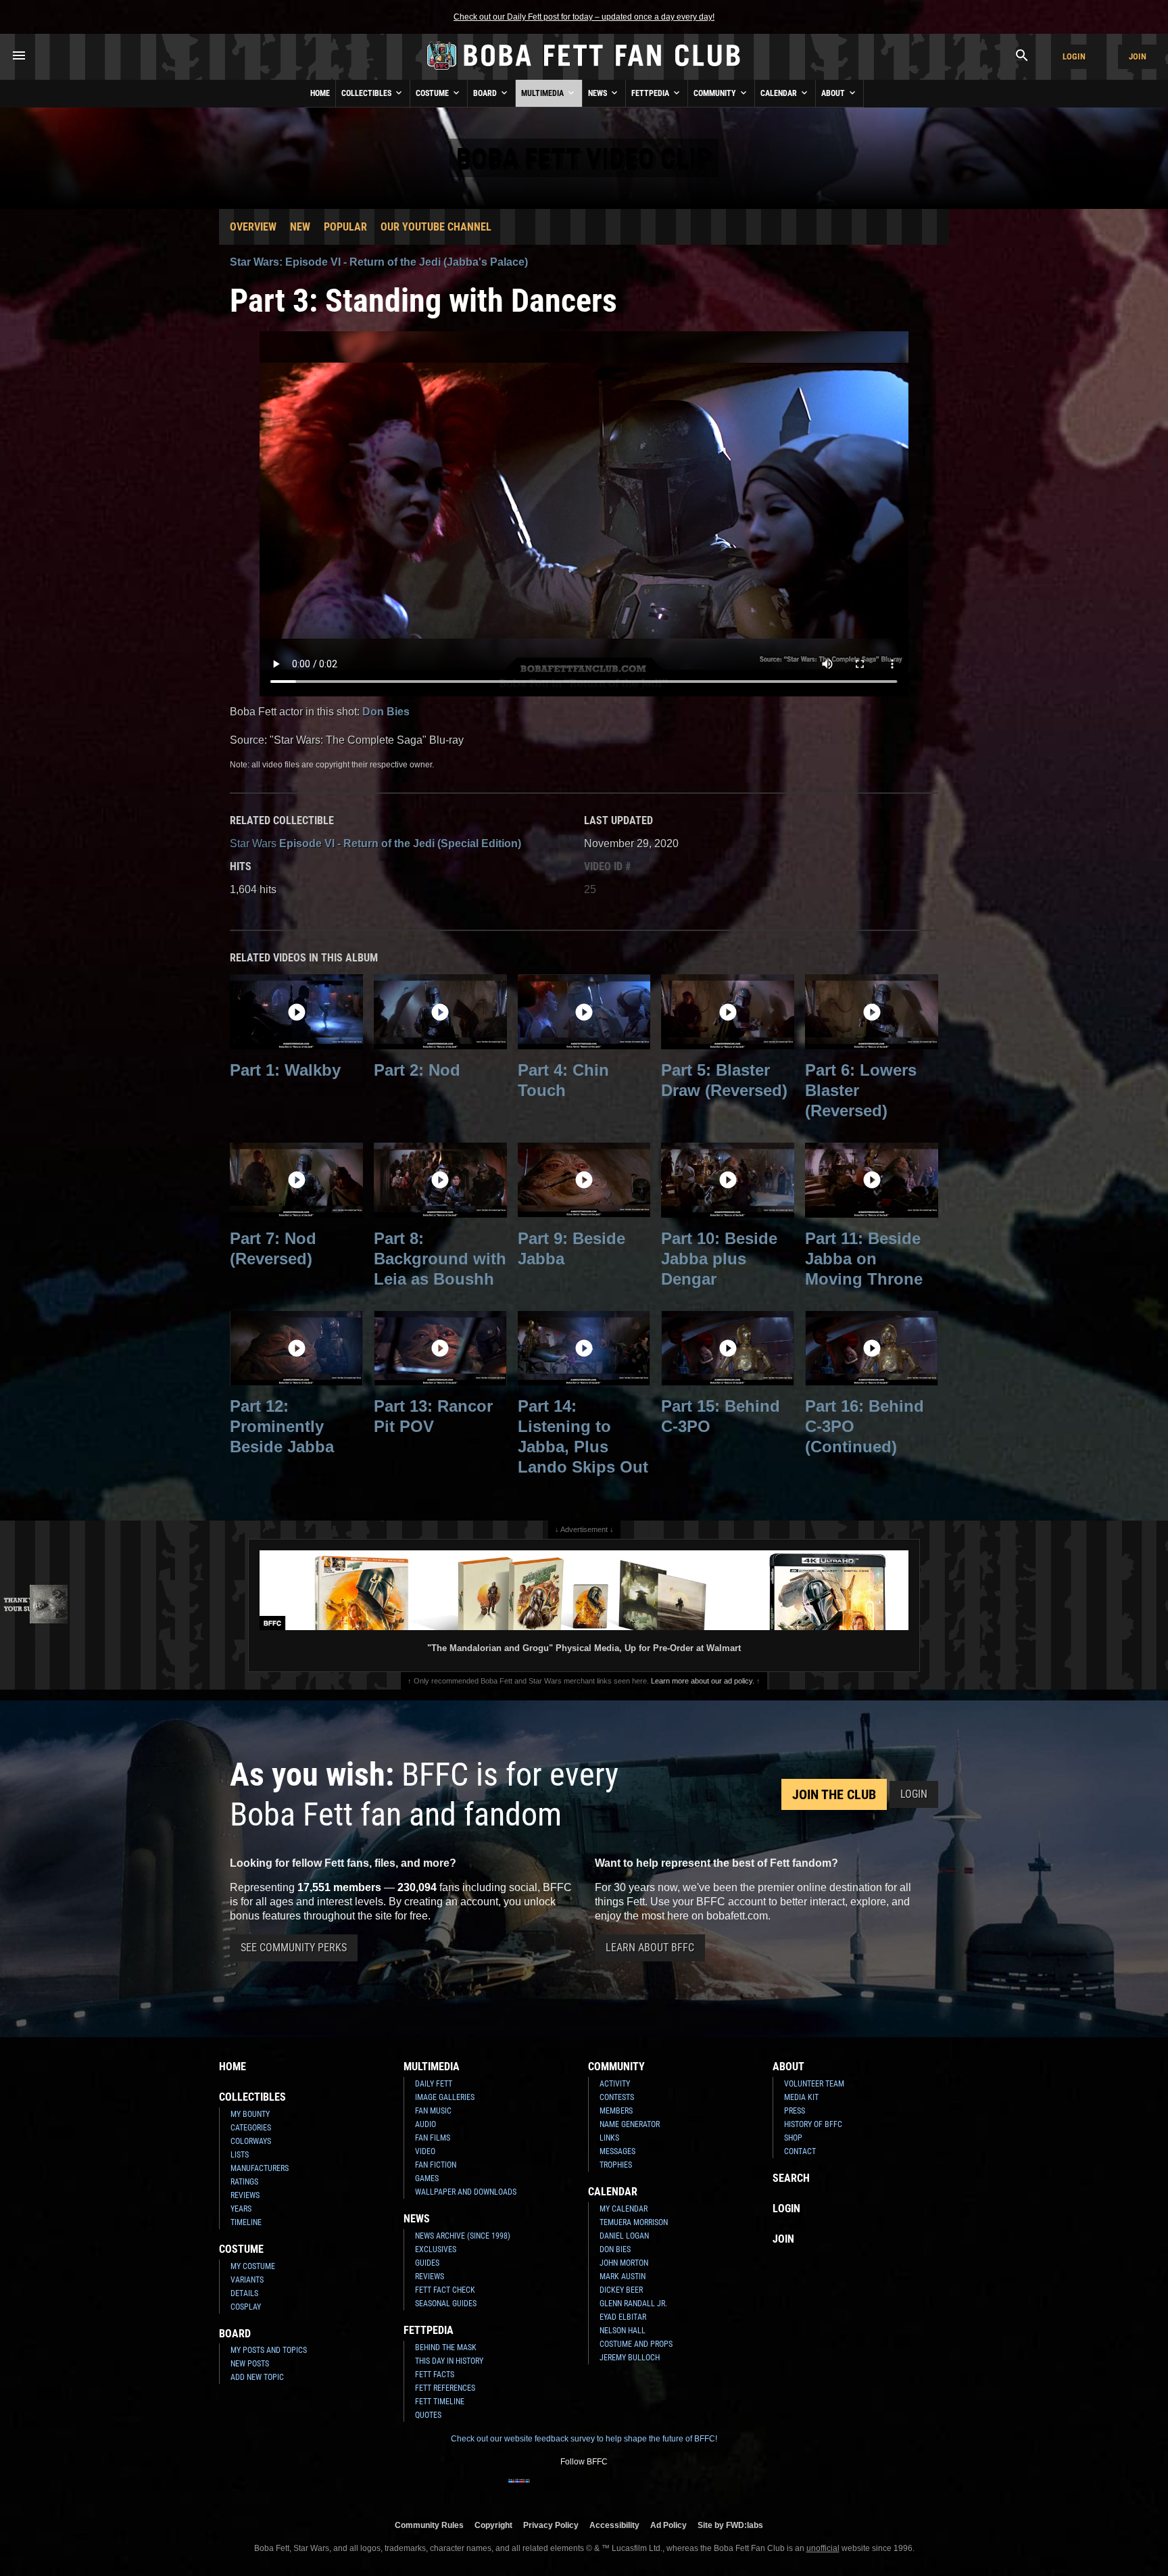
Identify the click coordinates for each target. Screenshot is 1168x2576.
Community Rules (429, 2525)
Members (616, 2111)
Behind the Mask (446, 2347)
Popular (345, 227)
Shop (793, 2138)
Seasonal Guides (446, 2304)
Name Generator (630, 2124)
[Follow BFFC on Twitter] (562, 2489)
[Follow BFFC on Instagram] (541, 2489)
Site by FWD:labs (730, 2525)
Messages (617, 2151)
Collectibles (367, 93)
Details (244, 2293)
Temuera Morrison (634, 2222)
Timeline (246, 2222)
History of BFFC (813, 2124)
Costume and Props (636, 2344)
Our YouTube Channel (436, 227)
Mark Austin (623, 2276)
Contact (800, 2151)
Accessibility (614, 2525)
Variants (247, 2280)
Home (320, 93)
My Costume (253, 2266)
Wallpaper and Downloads (466, 2192)
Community (716, 93)
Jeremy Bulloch (630, 2358)
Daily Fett (434, 2084)
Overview (253, 227)
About (834, 93)
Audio (425, 2124)
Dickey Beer (621, 2290)
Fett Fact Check (445, 2290)
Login (1074, 56)
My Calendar (624, 2209)
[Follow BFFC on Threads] (627, 2489)
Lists (240, 2155)
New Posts (250, 2364)
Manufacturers (260, 2168)
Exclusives (436, 2249)
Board (486, 93)
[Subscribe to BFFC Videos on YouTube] (606, 2489)
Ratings (244, 2182)
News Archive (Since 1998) (463, 2236)
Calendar (780, 93)
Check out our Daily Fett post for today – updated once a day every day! (584, 17)
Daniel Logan (624, 2236)
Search (791, 2178)
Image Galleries (445, 2097)
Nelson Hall (623, 2331)
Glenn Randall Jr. (633, 2304)
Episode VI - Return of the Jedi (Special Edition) (375, 843)
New (300, 227)
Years (241, 2209)
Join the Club (834, 1794)
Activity (615, 2084)
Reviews (245, 2195)
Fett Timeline (440, 2402)
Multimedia (543, 93)
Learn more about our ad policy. (703, 1681)
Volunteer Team (814, 2084)
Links (609, 2138)
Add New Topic (257, 2377)
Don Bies (386, 712)
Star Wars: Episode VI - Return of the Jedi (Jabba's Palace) (379, 262)
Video (425, 2151)
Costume (433, 93)
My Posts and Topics (269, 2350)
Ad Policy (668, 2525)
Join (1138, 56)
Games (427, 2178)
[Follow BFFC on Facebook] (519, 2489)
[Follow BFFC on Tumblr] (584, 2489)
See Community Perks (294, 1948)
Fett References (445, 2388)
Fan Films (433, 2138)
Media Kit (801, 2097)
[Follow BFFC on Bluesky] (649, 2489)
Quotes (428, 2415)
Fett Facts (435, 2375)
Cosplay (246, 2307)
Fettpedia (651, 93)
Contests (617, 2097)
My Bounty (250, 2114)
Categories (251, 2128)
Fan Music (433, 2111)
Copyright (493, 2525)
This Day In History (449, 2361)
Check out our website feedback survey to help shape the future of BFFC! (584, 2439)
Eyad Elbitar (623, 2317)
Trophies (616, 2165)
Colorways (251, 2141)
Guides (427, 2263)
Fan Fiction (436, 2165)
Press (795, 2111)
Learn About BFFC (650, 1948)
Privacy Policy (551, 2525)
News (599, 93)
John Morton (624, 2263)
